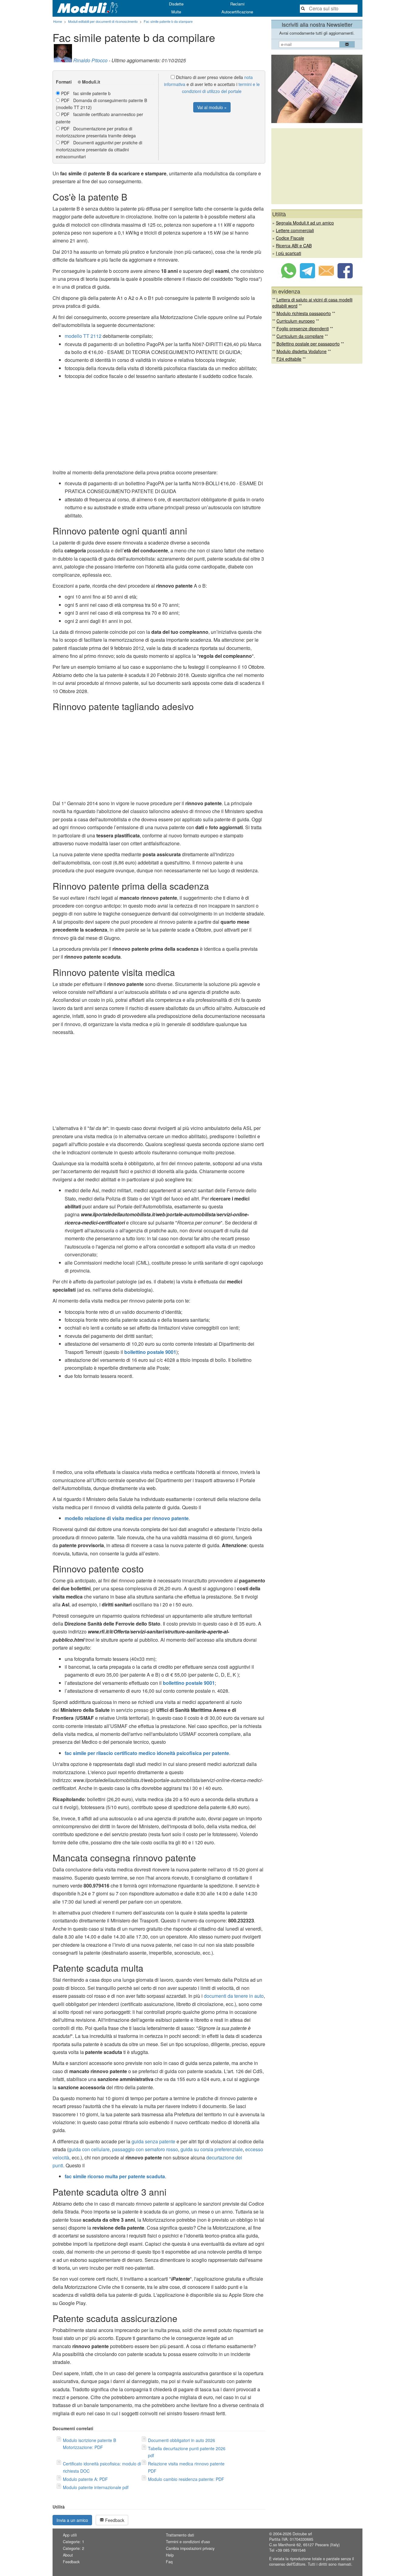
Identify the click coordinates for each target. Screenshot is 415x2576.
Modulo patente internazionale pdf (96, 2487)
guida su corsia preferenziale (212, 2149)
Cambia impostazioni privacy (190, 2548)
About (68, 2555)
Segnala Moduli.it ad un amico (305, 223)
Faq (169, 2562)
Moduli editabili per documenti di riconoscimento (103, 21)
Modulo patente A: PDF (85, 2479)
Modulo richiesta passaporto (304, 313)
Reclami (237, 4)
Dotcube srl (302, 2534)
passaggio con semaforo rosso (145, 2149)
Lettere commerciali (295, 230)
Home (58, 21)
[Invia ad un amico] (326, 276)
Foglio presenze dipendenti (303, 328)
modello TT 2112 (83, 336)
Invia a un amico (72, 2520)
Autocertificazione (237, 12)
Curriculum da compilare (300, 336)
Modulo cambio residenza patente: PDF (186, 2479)
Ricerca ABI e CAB (294, 246)
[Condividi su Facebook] (345, 276)
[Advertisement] (159, 426)
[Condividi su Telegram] (307, 276)
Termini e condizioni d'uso (188, 2542)
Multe (176, 12)
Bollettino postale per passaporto (308, 344)
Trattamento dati (180, 2535)
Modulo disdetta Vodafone (302, 351)
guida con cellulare (89, 2149)
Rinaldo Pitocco (90, 60)
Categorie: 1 (74, 2542)
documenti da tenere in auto (234, 1996)
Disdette (176, 4)
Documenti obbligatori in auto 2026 (182, 2440)
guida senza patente (153, 2141)
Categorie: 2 (74, 2548)
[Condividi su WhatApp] (289, 276)
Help (170, 2555)
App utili (70, 2535)
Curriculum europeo (296, 321)
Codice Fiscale (290, 238)
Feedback (114, 2520)
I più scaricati (288, 253)
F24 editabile (289, 359)
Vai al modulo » (212, 107)
